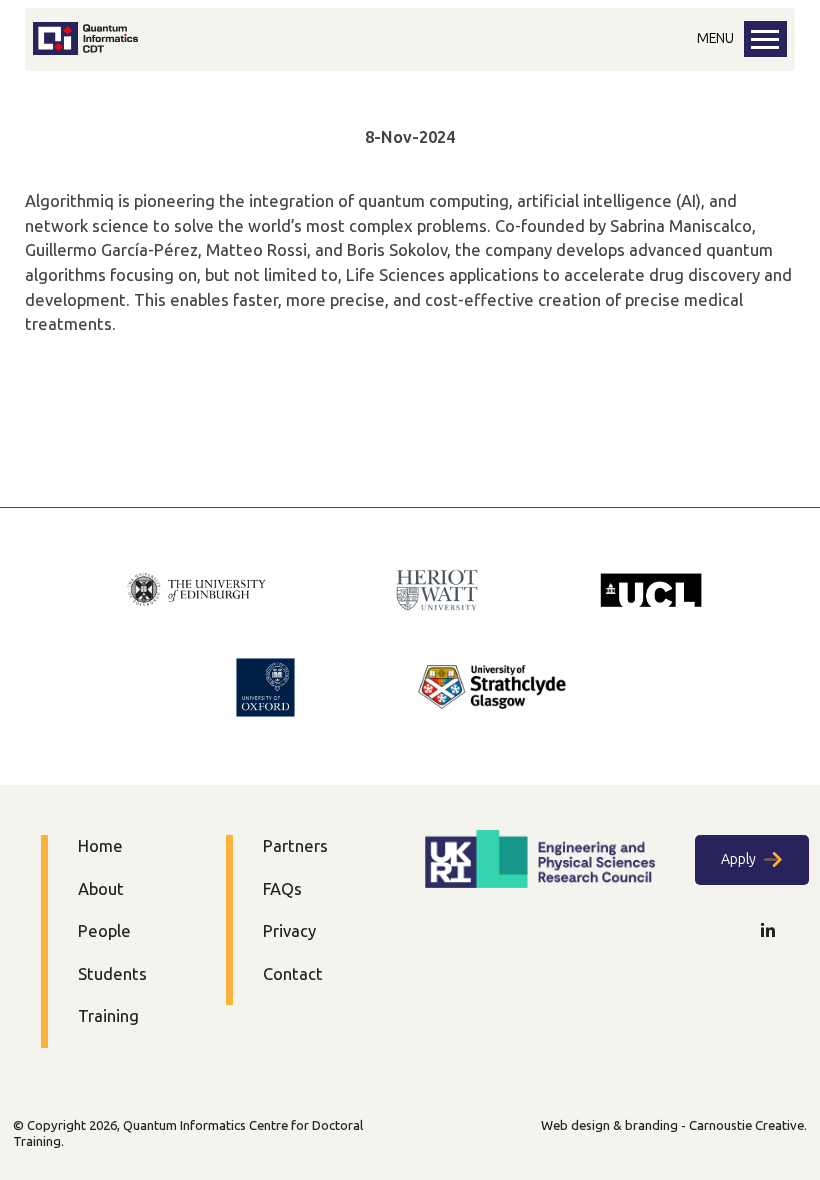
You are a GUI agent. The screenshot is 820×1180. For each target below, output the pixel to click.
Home (100, 846)
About (101, 889)
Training (108, 1016)
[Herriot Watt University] (437, 592)
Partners (295, 846)
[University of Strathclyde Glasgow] (492, 689)
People (104, 931)
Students (112, 974)
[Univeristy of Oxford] (265, 690)
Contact (293, 974)
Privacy (289, 931)
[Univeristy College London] (651, 592)
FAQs (282, 889)
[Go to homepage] (86, 49)
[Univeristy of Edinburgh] (196, 592)
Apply (738, 859)
